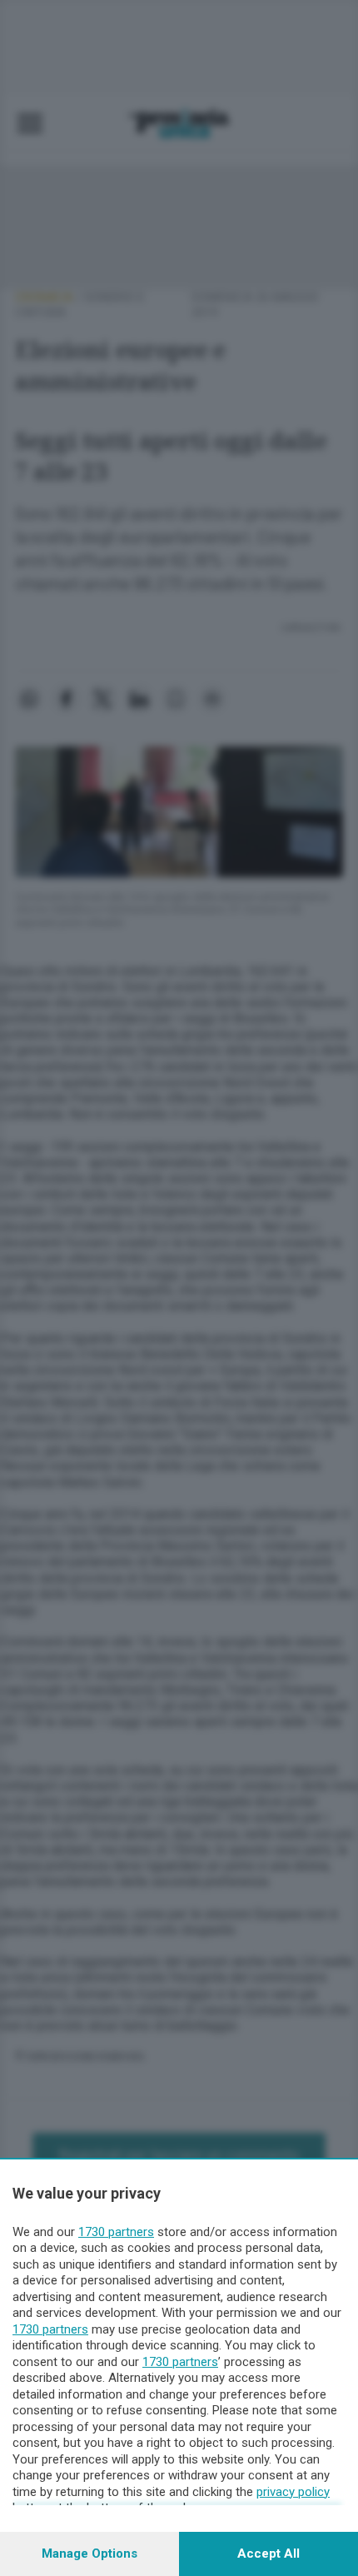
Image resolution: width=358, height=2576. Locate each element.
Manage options (89, 2554)
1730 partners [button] (116, 2232)
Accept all (268, 2554)
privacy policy (293, 2492)
